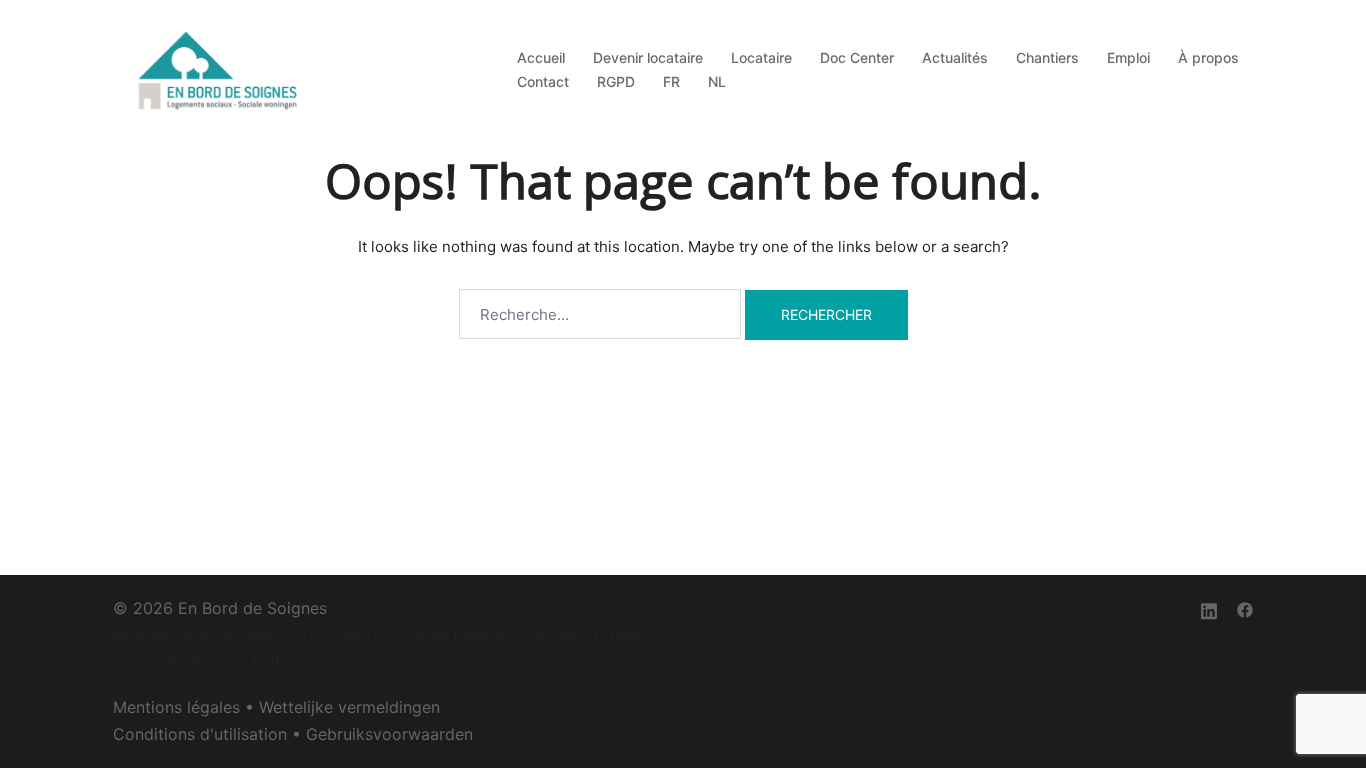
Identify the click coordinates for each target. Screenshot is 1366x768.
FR (671, 81)
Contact (543, 81)
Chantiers (1047, 57)
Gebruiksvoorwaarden (389, 734)
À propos (1208, 57)
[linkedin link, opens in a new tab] (1209, 608)
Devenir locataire (648, 57)
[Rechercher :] (600, 314)
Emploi (1128, 57)
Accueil (541, 57)
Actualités (955, 57)
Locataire (761, 57)
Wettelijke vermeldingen (349, 707)
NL (717, 81)
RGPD (616, 81)
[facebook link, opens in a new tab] (1245, 608)
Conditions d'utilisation (200, 734)
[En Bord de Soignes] (220, 68)
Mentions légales (176, 707)
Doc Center (857, 57)
